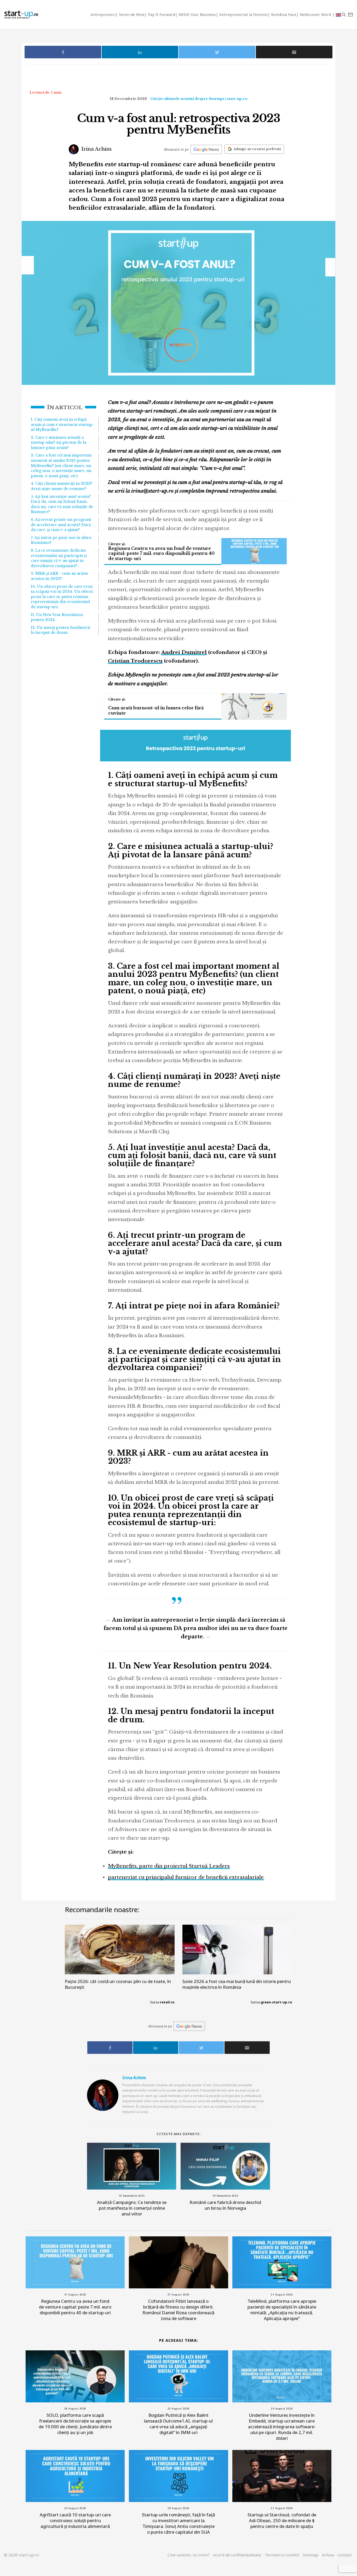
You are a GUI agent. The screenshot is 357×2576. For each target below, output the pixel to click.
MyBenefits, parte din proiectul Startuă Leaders (169, 1866)
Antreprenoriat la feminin (243, 14)
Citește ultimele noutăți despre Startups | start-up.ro (199, 99)
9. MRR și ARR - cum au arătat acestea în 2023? (59, 576)
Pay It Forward (162, 14)
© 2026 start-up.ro (21, 2555)
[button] (344, 15)
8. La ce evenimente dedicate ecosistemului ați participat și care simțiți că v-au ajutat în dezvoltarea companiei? (59, 558)
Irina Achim (96, 149)
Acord (237, 2555)
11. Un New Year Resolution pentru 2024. (57, 617)
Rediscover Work (316, 14)
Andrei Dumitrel (184, 652)
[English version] (338, 15)
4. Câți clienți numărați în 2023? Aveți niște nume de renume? (62, 486)
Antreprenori (103, 14)
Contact (345, 2555)
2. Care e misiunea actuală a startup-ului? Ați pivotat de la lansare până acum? (59, 443)
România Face (284, 14)
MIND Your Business (197, 14)
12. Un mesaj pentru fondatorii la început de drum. (61, 630)
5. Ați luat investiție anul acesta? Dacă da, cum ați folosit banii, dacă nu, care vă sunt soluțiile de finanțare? (62, 504)
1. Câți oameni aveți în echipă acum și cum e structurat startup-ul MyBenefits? (62, 424)
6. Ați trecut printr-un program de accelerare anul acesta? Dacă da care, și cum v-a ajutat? (61, 525)
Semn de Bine (132, 14)
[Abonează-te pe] (206, 149)
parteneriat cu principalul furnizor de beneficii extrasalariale (186, 1877)
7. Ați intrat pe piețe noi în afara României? (61, 540)
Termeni (282, 2555)
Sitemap (311, 2555)
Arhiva (328, 2555)
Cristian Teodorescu (135, 661)
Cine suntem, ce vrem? (189, 2555)
